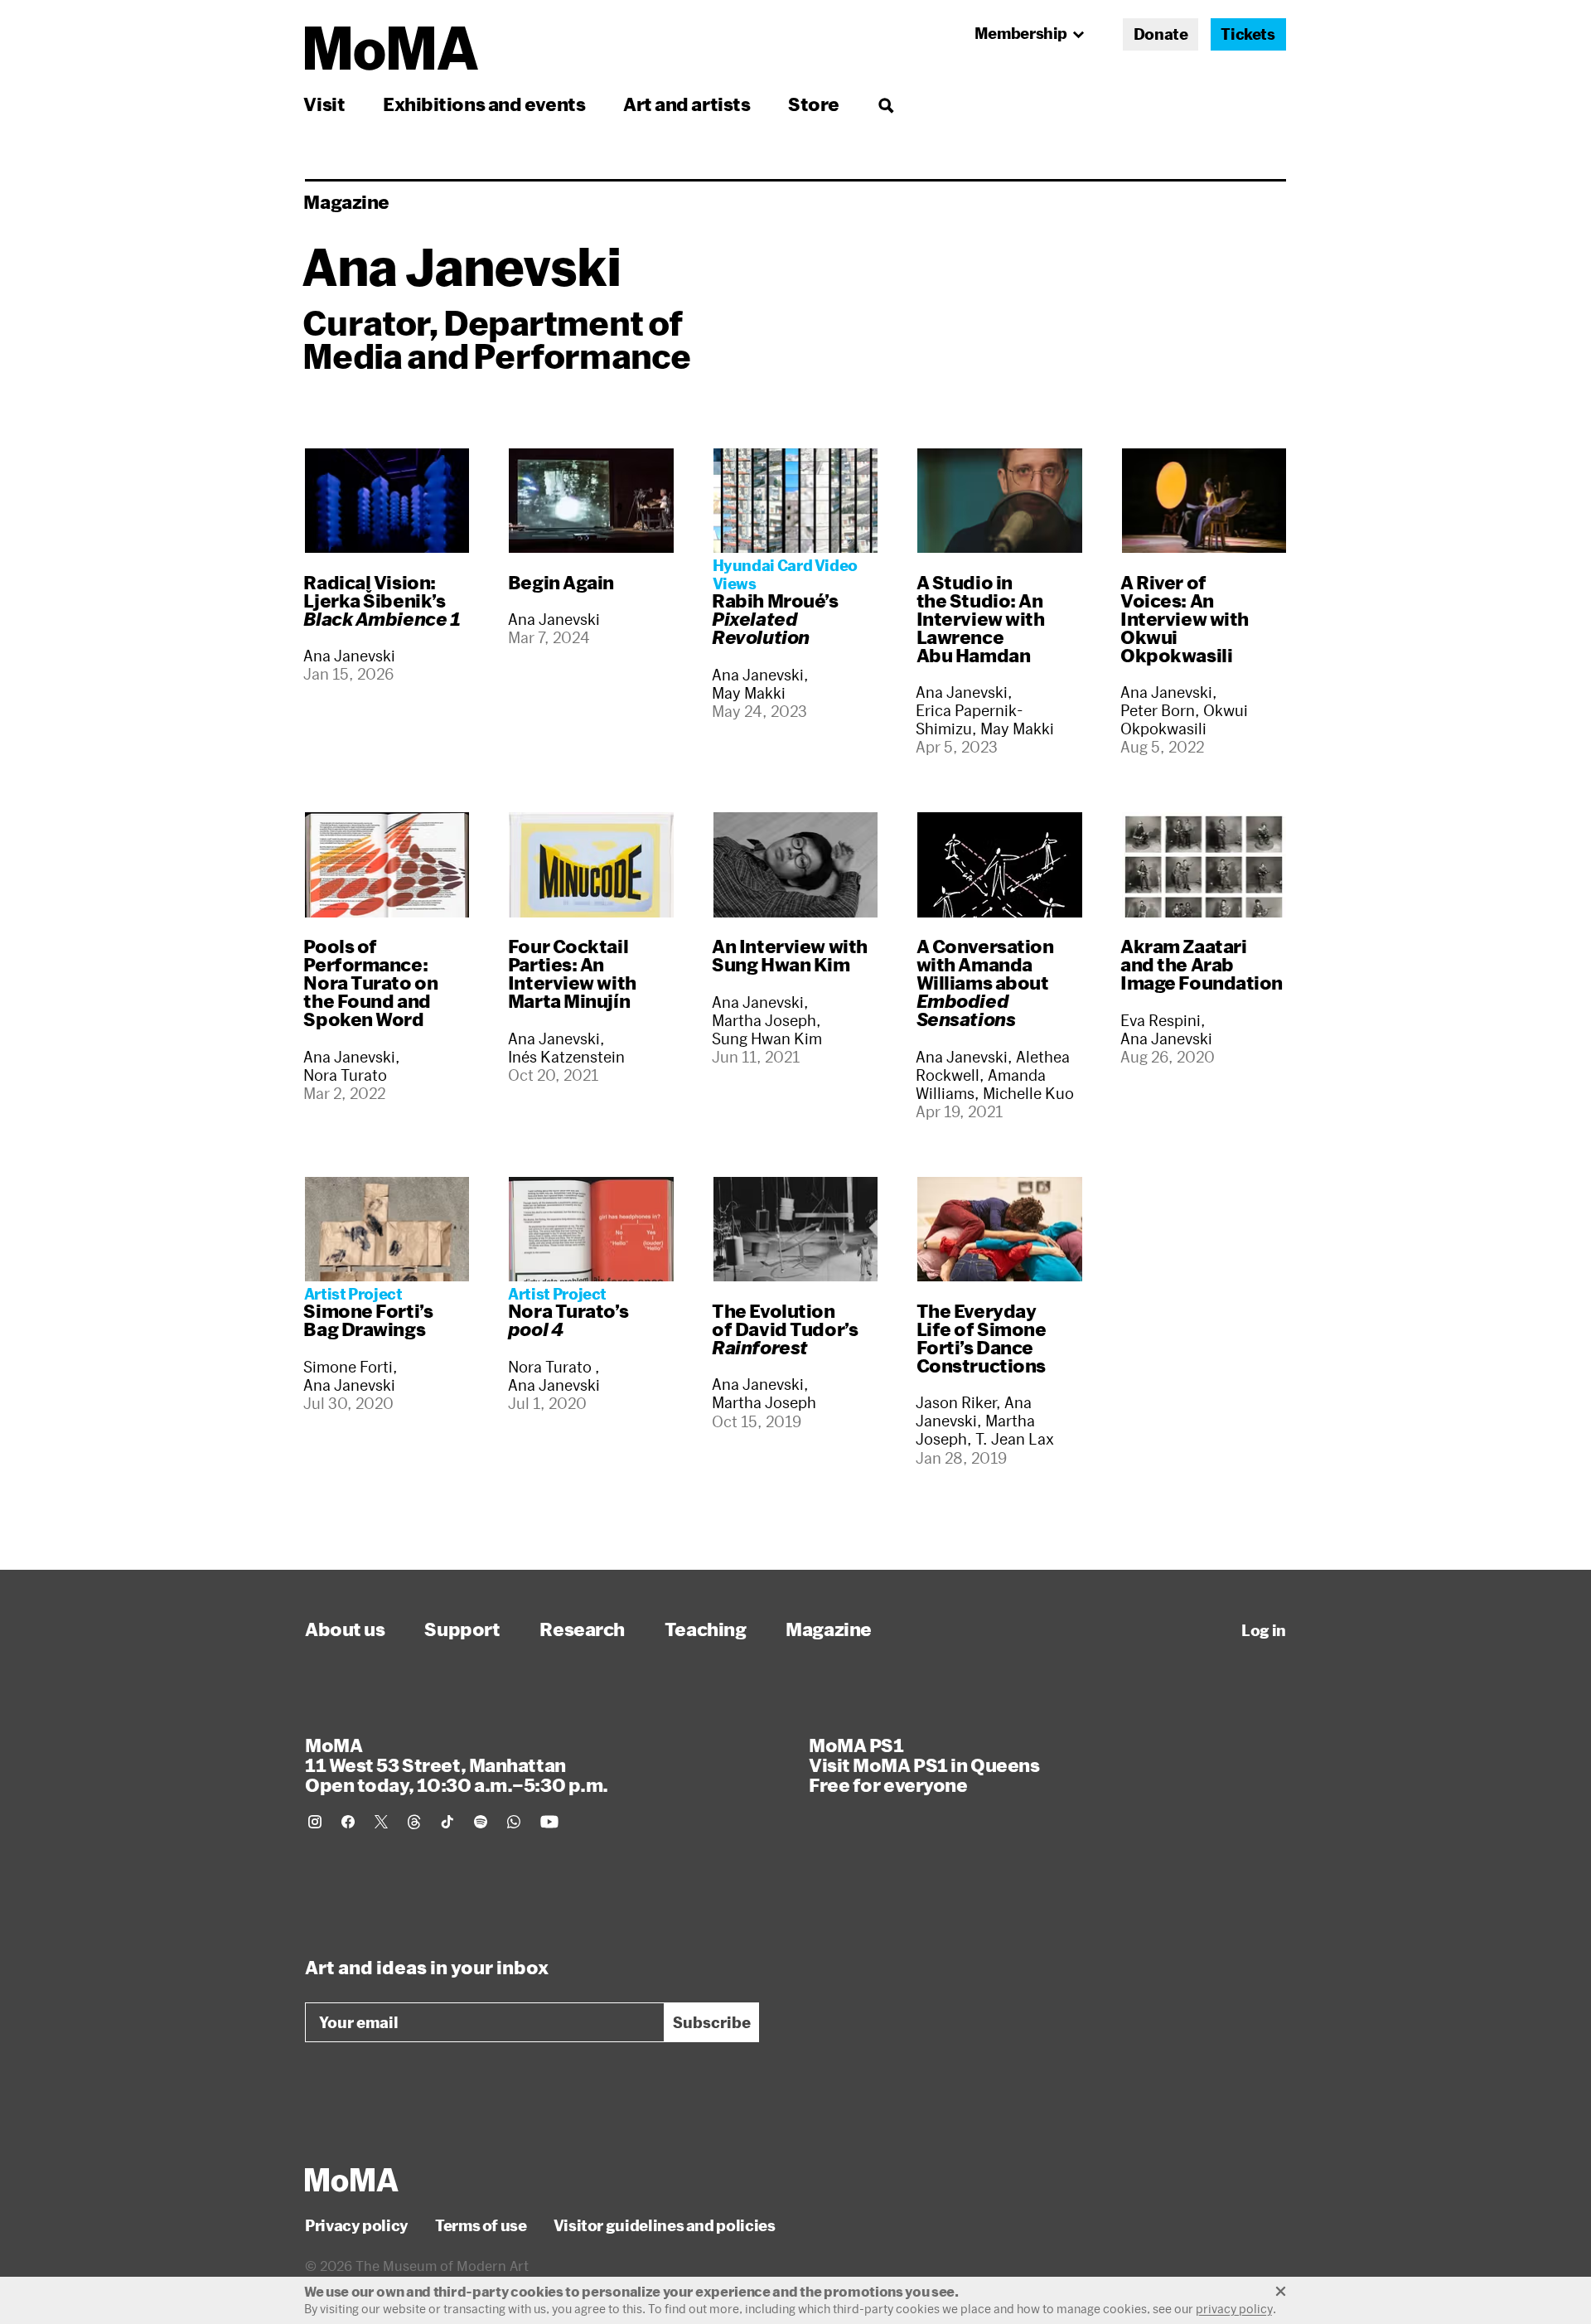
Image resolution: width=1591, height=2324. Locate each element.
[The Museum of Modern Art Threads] (414, 1822)
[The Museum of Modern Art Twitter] (381, 1822)
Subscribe (712, 2022)
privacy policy (1234, 2309)
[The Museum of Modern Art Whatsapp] (514, 1822)
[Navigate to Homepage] (392, 48)
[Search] (885, 104)
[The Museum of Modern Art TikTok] (447, 1822)
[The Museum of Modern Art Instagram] (315, 1822)
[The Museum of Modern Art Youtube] (549, 1822)
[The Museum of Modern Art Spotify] (481, 1822)
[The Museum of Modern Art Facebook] (348, 1822)
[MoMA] (352, 2180)
